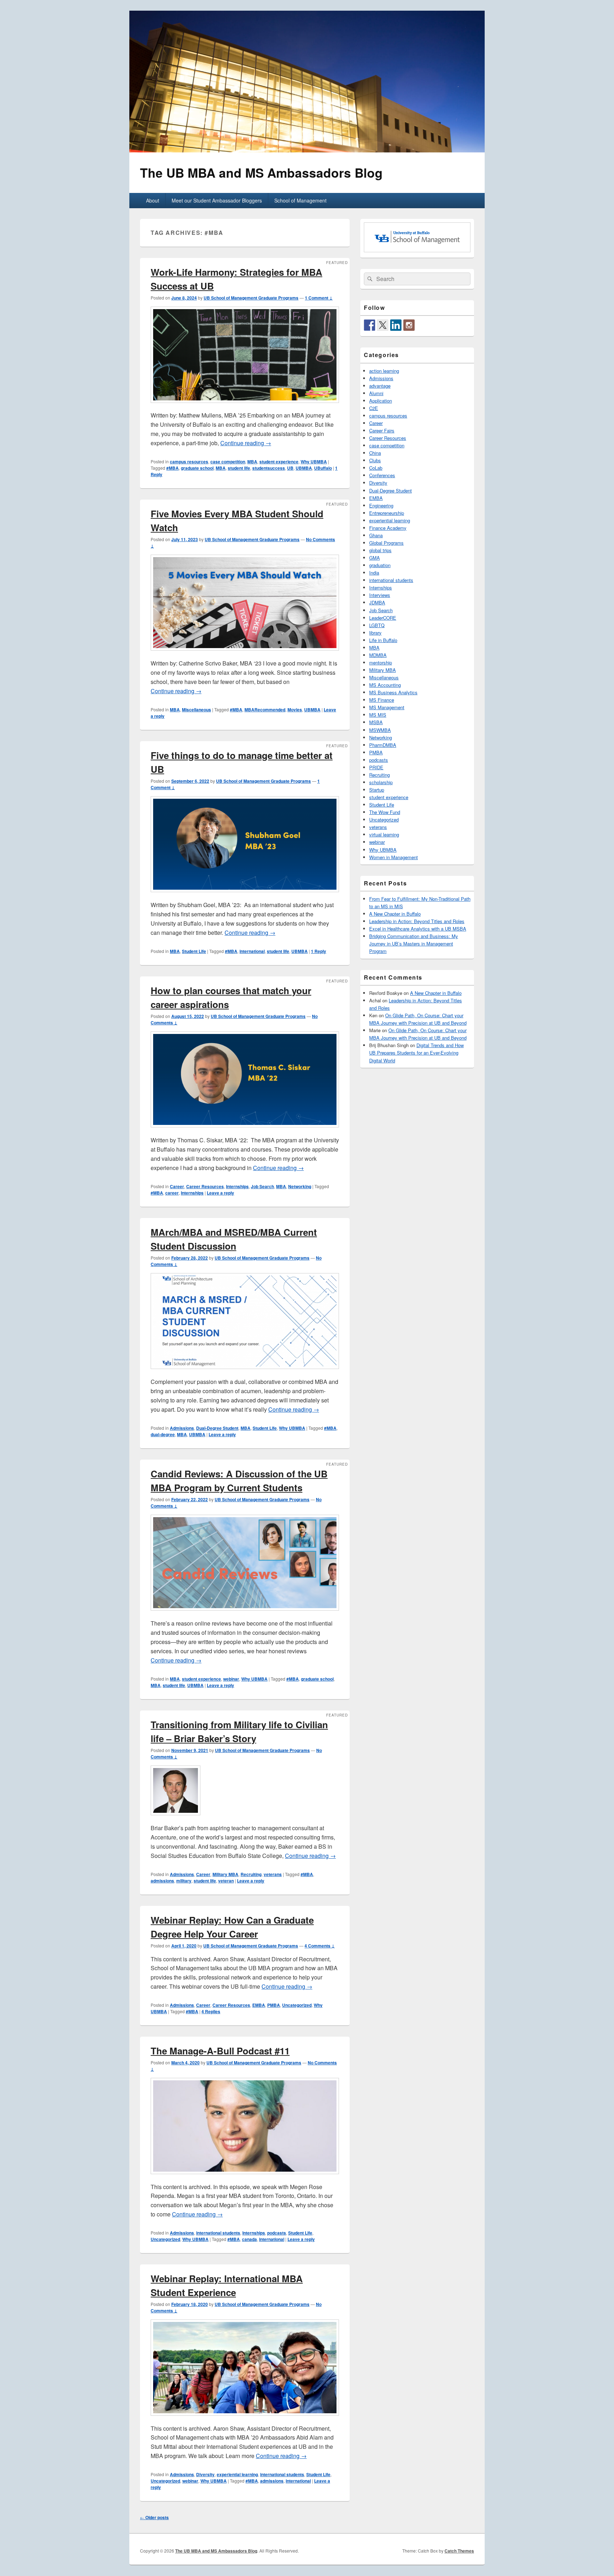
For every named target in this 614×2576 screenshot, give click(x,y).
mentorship (381, 662)
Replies (211, 2011)
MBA (252, 462)
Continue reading (246, 443)
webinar (231, 1679)
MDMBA (378, 655)
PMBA (274, 2005)
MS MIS (378, 715)
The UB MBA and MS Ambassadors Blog (261, 173)
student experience (279, 462)
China (375, 453)
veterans (273, 1874)
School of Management (300, 200)
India (374, 573)
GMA (375, 558)
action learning (384, 371)
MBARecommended (265, 710)
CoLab (376, 468)
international (252, 951)
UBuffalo (323, 468)
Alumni (376, 393)
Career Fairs (382, 430)
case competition (228, 462)
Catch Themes (459, 2551)
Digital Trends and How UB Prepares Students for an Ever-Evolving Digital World (416, 1053)
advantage (380, 386)
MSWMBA (380, 730)
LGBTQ (377, 625)
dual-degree (163, 1434)
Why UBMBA (314, 462)
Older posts (154, 2517)
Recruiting (251, 1874)
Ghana (376, 535)
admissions (162, 1881)
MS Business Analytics (393, 692)
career (172, 1193)
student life (239, 468)
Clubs (375, 460)
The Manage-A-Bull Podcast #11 (220, 2051)
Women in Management (394, 857)
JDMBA (377, 602)
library (375, 633)
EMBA (259, 2005)
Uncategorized (297, 2005)
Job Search (262, 1186)
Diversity (205, 2474)
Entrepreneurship (387, 513)
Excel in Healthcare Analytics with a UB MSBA (418, 929)
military (184, 1881)
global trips (380, 550)
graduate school (197, 468)
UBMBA (304, 468)
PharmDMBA (383, 745)
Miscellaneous (196, 710)
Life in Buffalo (383, 640)
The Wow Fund (385, 812)
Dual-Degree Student (217, 1428)
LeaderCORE (383, 618)
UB (290, 468)
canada (249, 2239)
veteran (226, 1881)
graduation (380, 565)
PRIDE (376, 767)
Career (177, 1186)
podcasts (277, 2233)
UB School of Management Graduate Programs (251, 298)
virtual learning (384, 834)
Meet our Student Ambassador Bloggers (217, 200)
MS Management (387, 707)
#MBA (173, 468)
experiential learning (237, 2474)
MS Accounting (385, 685)
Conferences (382, 475)
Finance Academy (388, 528)
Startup (377, 790)
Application (381, 401)
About (153, 200)
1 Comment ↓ (319, 298)
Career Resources (205, 1186)
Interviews (380, 595)
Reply (319, 951)
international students (218, 2233)
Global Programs (386, 543)
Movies (295, 710)
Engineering (381, 505)
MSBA (376, 722)
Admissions (182, 1428)
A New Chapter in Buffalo (395, 914)
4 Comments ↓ (320, 1946)
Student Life (194, 951)
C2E (374, 408)
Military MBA (225, 1874)
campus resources (189, 462)
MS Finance (382, 700)
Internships (237, 1186)
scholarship (381, 782)
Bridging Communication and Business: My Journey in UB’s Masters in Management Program (414, 944)
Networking (300, 1186)
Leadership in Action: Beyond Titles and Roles (417, 921)
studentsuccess (269, 468)
